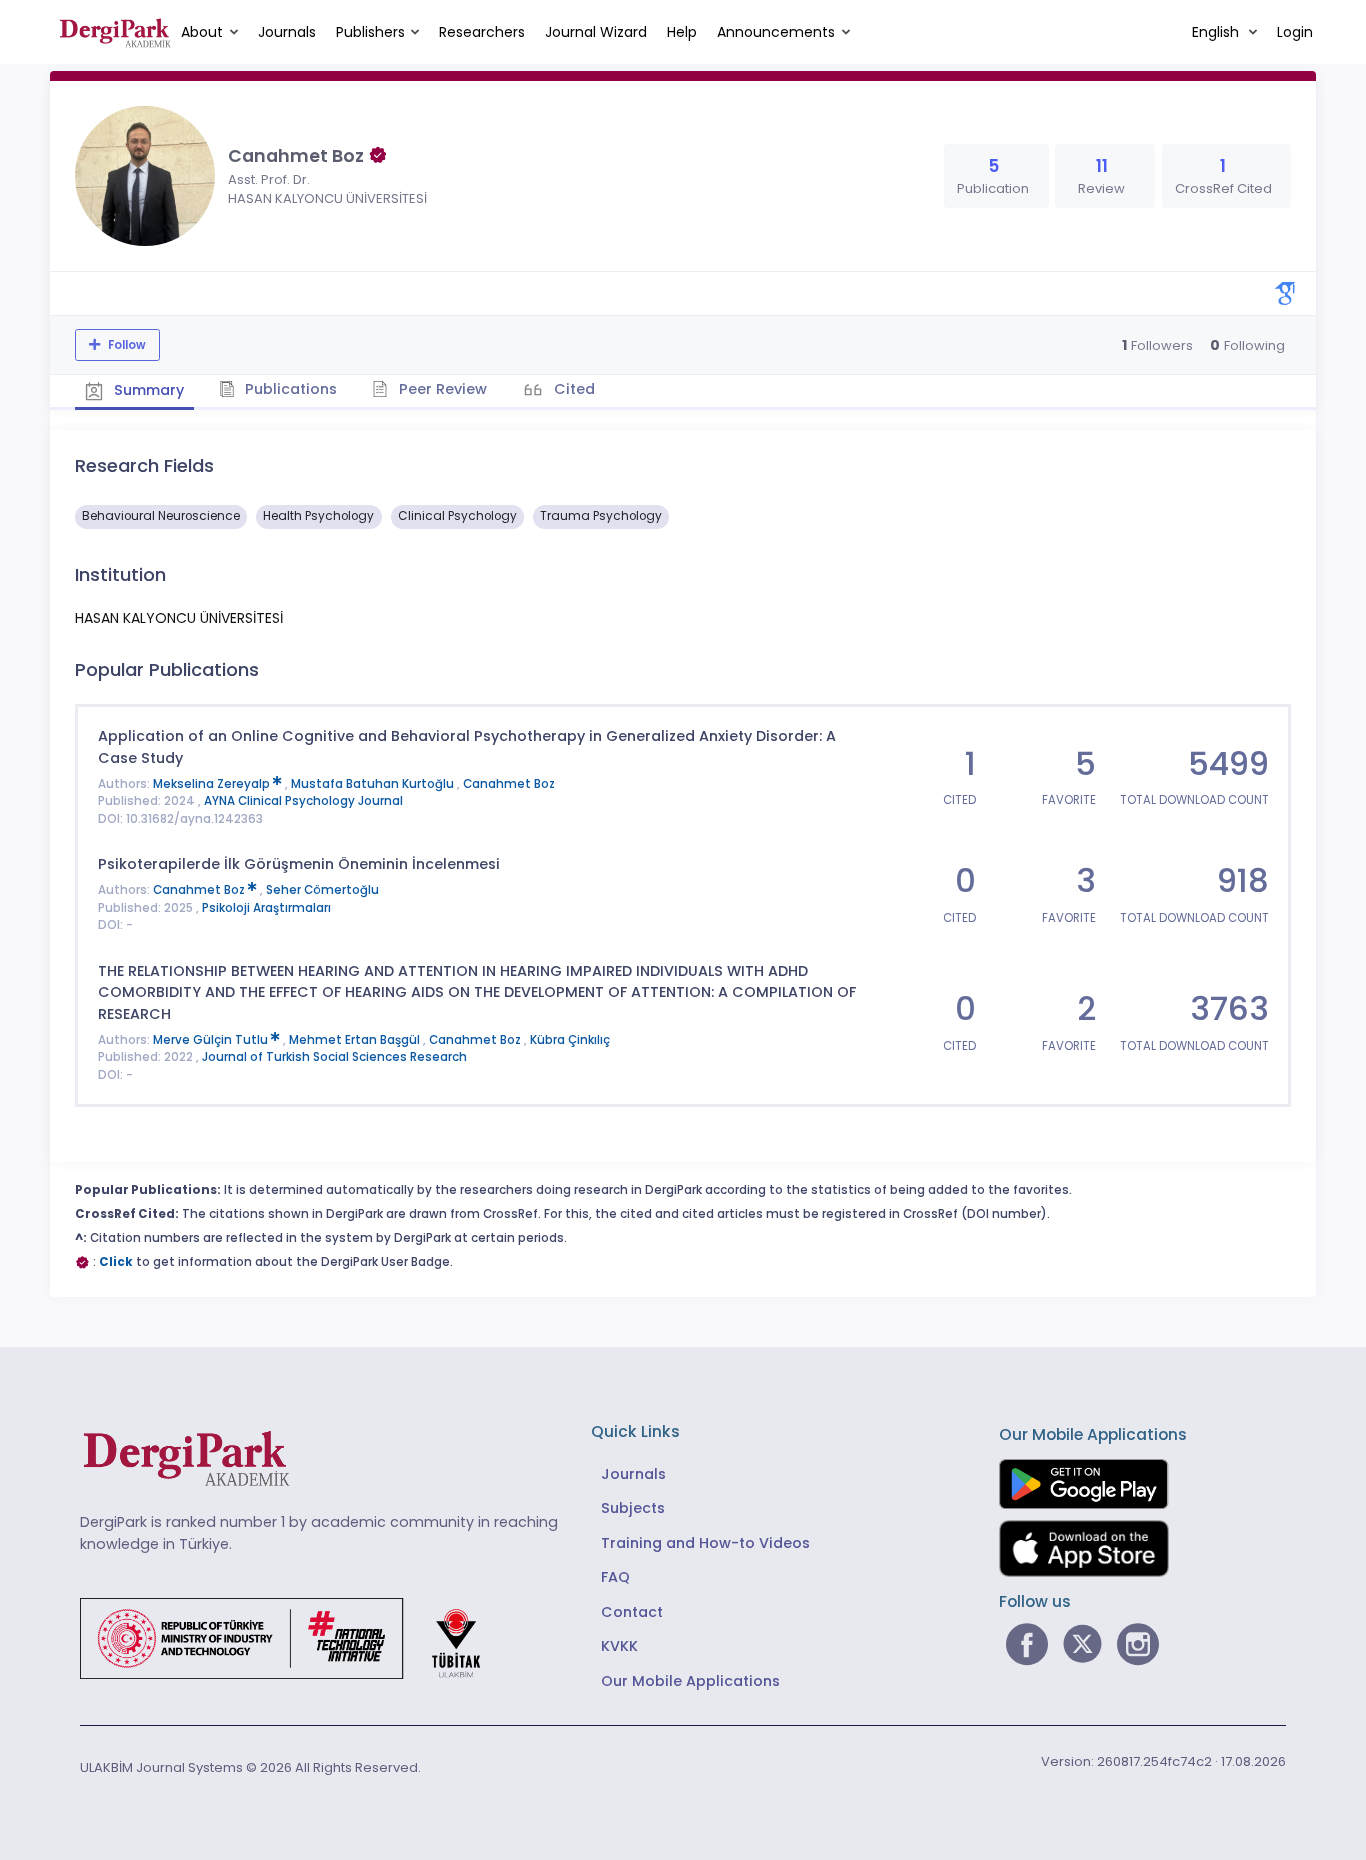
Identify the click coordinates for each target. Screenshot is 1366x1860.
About (202, 32)
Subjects (633, 1508)
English (1217, 32)
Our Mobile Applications (690, 1681)
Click (116, 1262)
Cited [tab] (572, 389)
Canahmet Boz (509, 784)
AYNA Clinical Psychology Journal (303, 801)
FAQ (615, 1577)
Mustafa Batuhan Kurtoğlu (374, 784)
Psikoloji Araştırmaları (266, 908)
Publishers (370, 32)
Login (1295, 32)
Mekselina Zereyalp (213, 784)
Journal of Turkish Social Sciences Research (334, 1057)
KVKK (619, 1646)
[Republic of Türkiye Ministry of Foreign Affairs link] (293, 1638)
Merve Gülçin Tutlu (212, 1040)
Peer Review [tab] (441, 389)
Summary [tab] (147, 390)
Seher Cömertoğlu (322, 890)
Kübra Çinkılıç (570, 1040)
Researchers (482, 32)
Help (682, 32)
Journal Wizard (596, 32)
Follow (125, 345)
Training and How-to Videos (705, 1543)
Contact (632, 1612)
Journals (287, 32)
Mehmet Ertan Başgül (356, 1040)
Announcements (776, 32)
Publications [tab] (289, 389)
